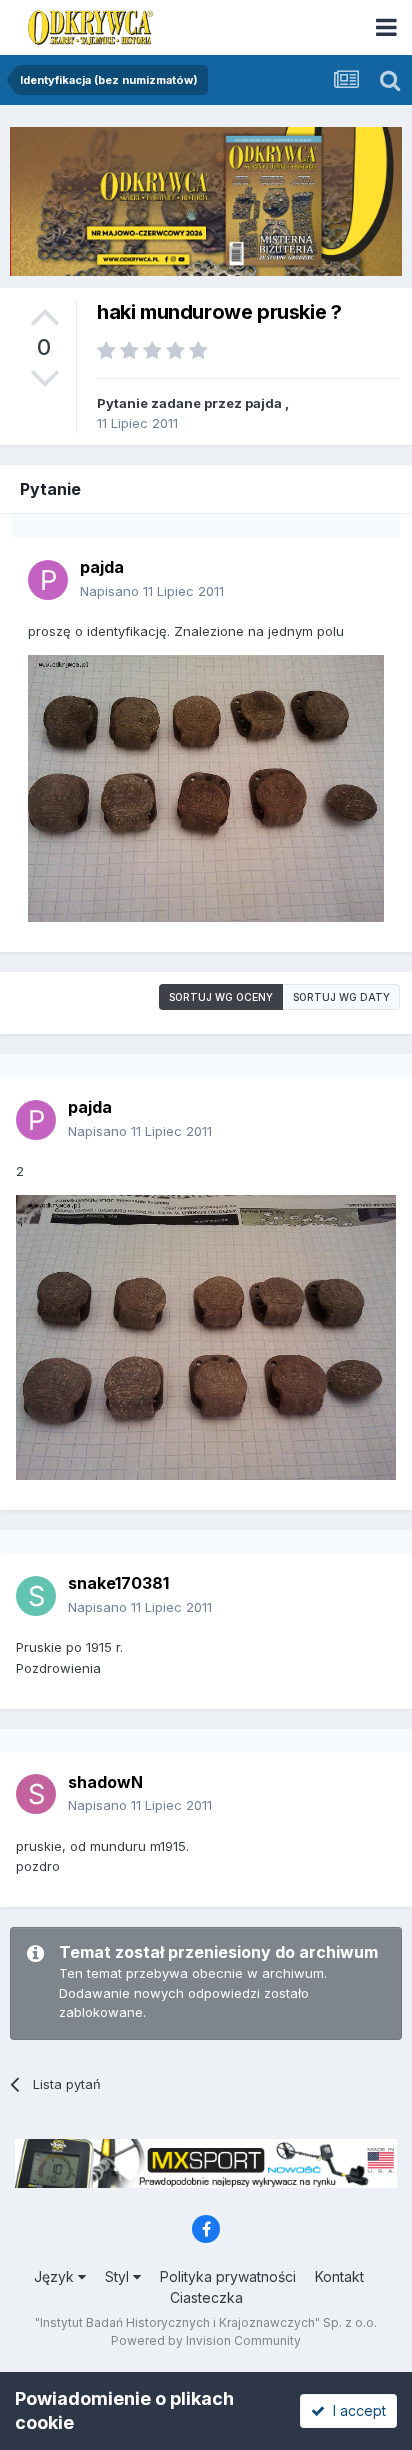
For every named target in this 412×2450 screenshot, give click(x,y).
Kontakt (339, 2276)
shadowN (105, 1782)
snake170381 (118, 1583)
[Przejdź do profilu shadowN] (36, 1794)
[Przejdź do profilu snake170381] (36, 1596)
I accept (355, 2410)
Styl (119, 2276)
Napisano (152, 591)
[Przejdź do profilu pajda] (48, 580)
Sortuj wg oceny (221, 997)
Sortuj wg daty (341, 997)
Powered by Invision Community (206, 2340)
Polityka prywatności (228, 2276)
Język (56, 2276)
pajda (263, 403)
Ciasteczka (206, 2297)
